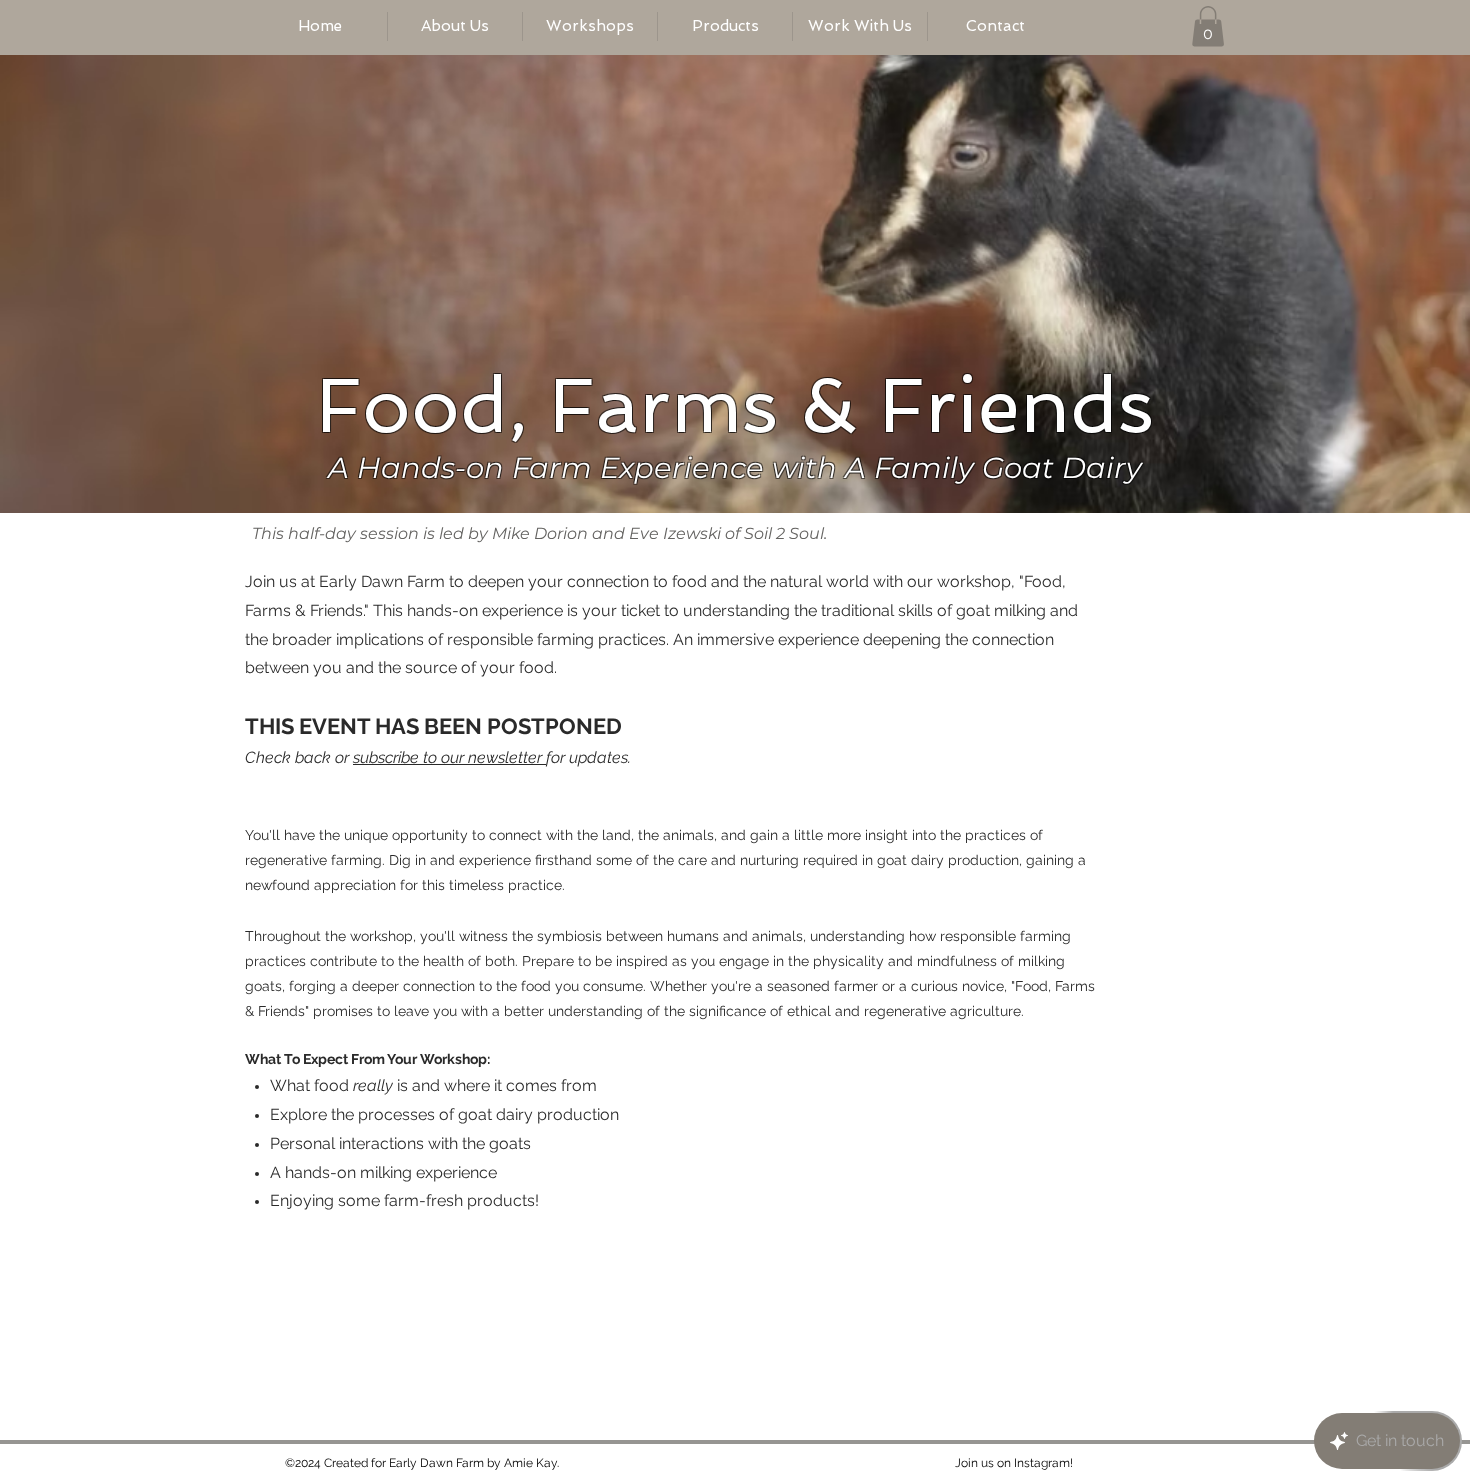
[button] (1208, 26)
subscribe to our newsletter (449, 757)
